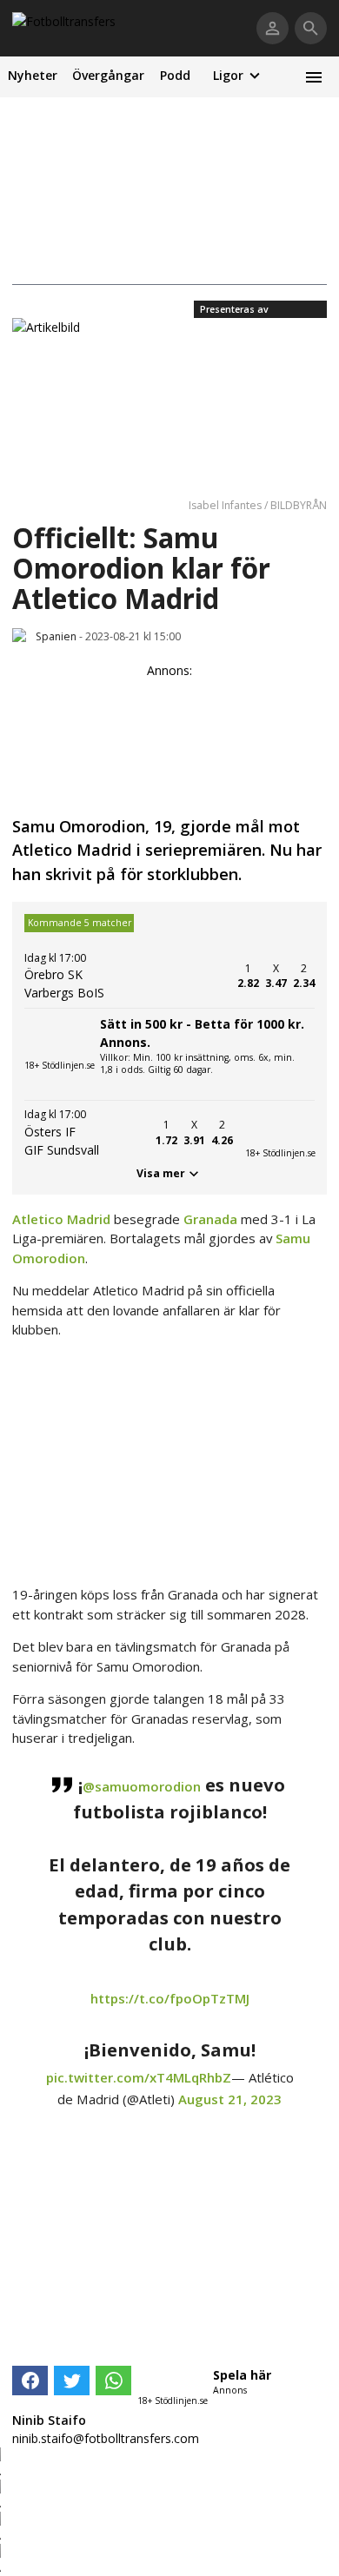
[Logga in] (273, 28)
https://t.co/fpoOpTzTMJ (170, 1998)
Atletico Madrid (61, 1219)
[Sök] (311, 28)
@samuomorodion (142, 1786)
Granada (210, 1219)
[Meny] (313, 77)
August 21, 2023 (230, 2099)
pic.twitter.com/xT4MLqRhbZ (139, 2077)
